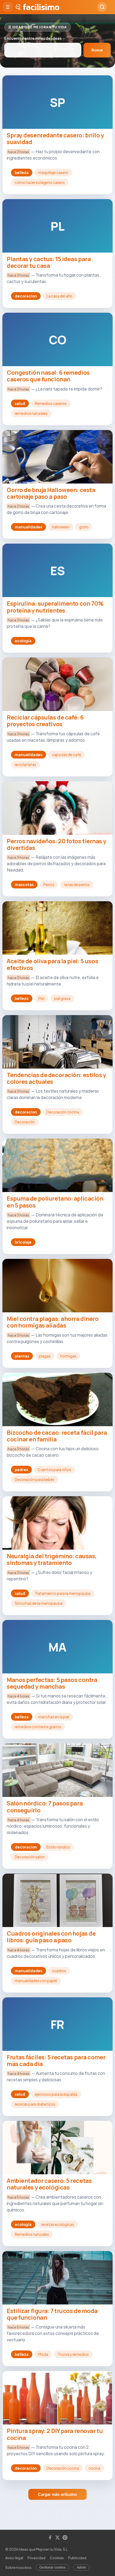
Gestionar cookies (52, 2567)
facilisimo (41, 7)
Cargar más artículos (57, 2494)
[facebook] (50, 2538)
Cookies (57, 2558)
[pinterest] (65, 2538)
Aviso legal (14, 2558)
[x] (57, 2538)
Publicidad (77, 2558)
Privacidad (37, 2558)
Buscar (97, 50)
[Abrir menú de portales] (8, 7)
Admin (81, 2567)
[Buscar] (102, 7)
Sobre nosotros (18, 2567)
